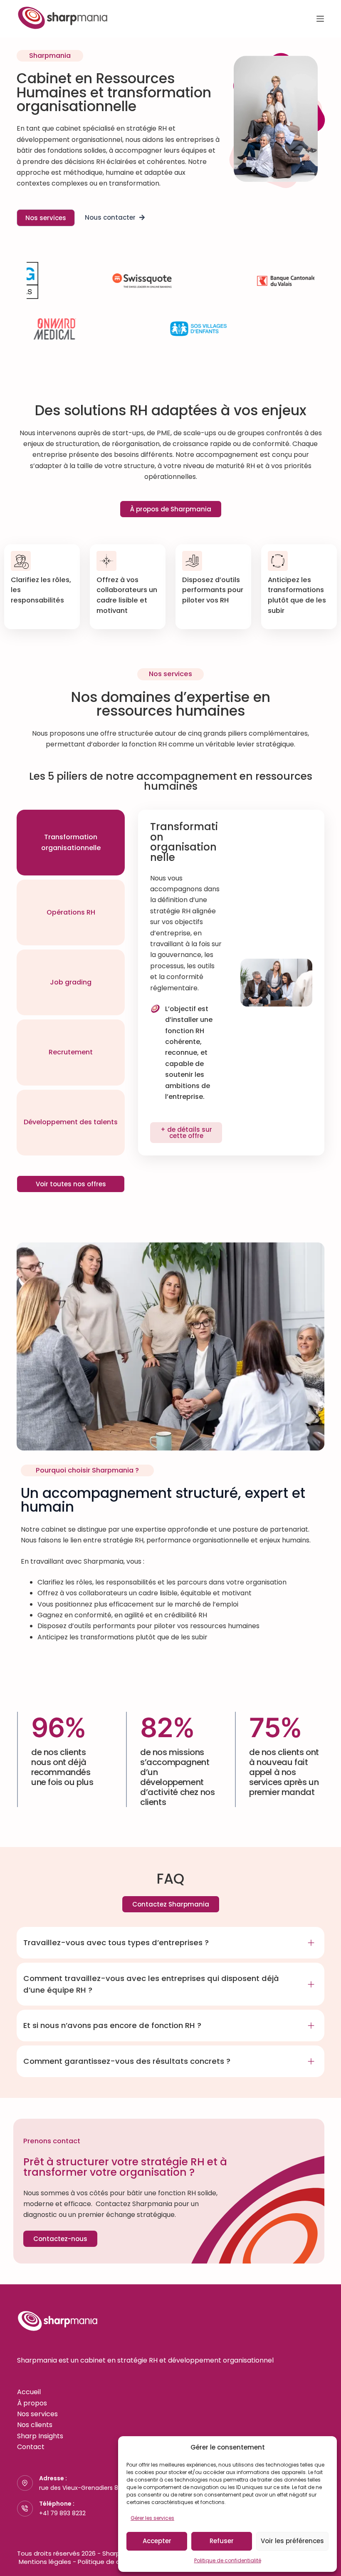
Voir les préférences (292, 2541)
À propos (32, 2403)
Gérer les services (152, 2518)
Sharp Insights (40, 2436)
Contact (31, 2447)
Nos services (37, 2414)
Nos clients (35, 2425)
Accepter (157, 2541)
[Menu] (320, 19)
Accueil (29, 2392)
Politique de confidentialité (228, 2560)
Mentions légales (45, 2562)
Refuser (222, 2541)
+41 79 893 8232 (62, 2513)
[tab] (71, 843)
